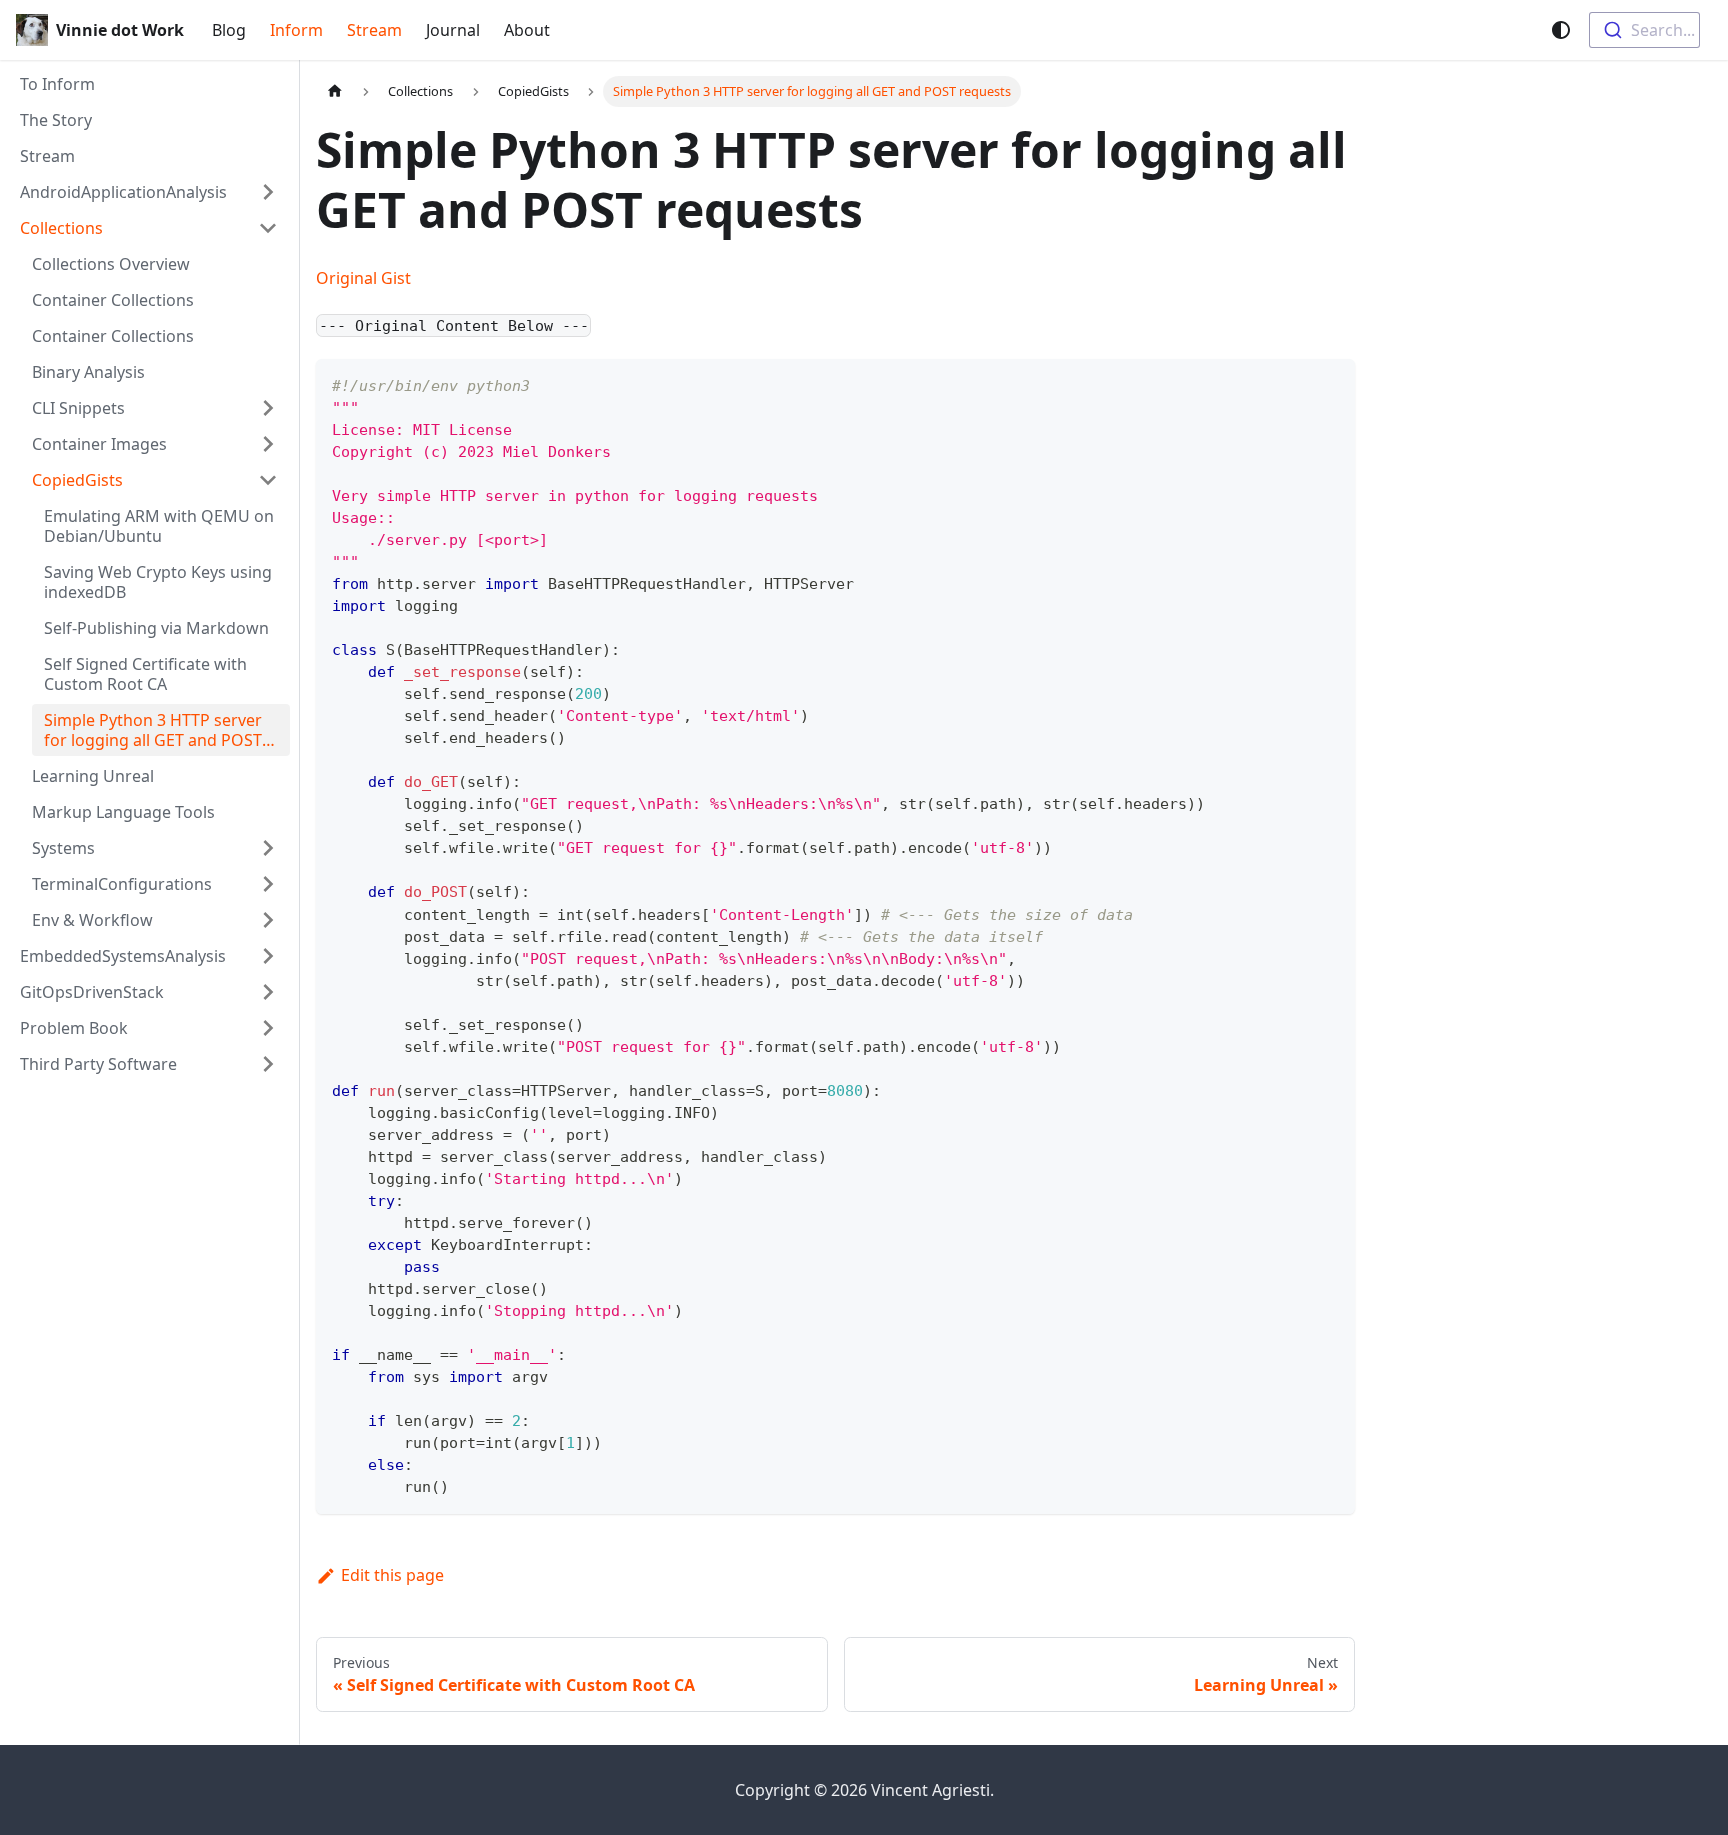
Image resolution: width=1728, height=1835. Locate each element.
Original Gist (363, 278)
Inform (296, 30)
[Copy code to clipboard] (1330, 383)
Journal (453, 30)
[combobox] (1644, 30)
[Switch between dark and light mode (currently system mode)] (1561, 30)
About (527, 30)
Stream (374, 30)
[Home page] (335, 91)
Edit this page (392, 1575)
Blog (229, 30)
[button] (149, 192)
